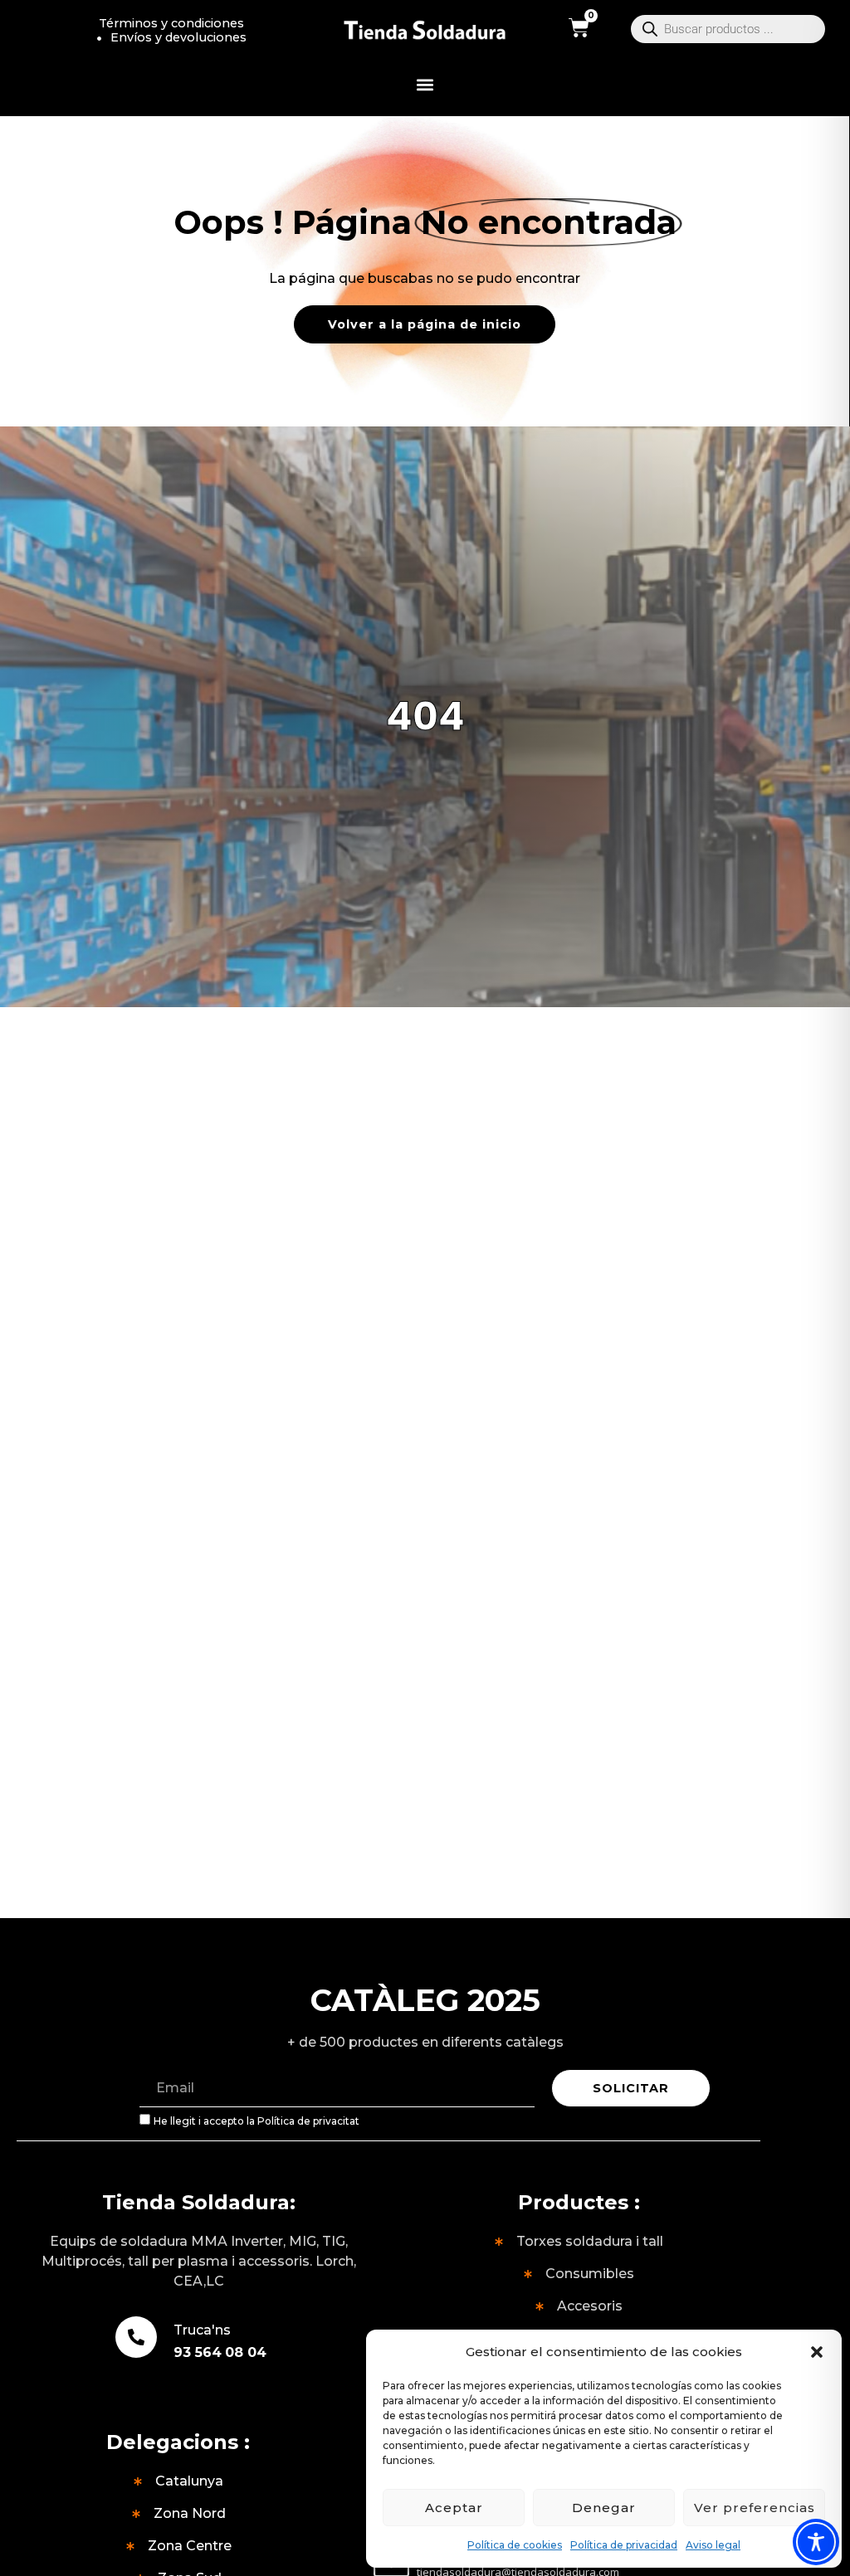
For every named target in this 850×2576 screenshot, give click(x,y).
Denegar (604, 2508)
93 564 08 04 (220, 2352)
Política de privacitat (308, 2121)
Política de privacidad (624, 2545)
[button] (817, 2352)
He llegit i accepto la (256, 2121)
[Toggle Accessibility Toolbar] (816, 2542)
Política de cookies (515, 2545)
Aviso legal (713, 2545)
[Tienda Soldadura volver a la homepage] (425, 31)
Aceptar (454, 2508)
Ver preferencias (755, 2508)
